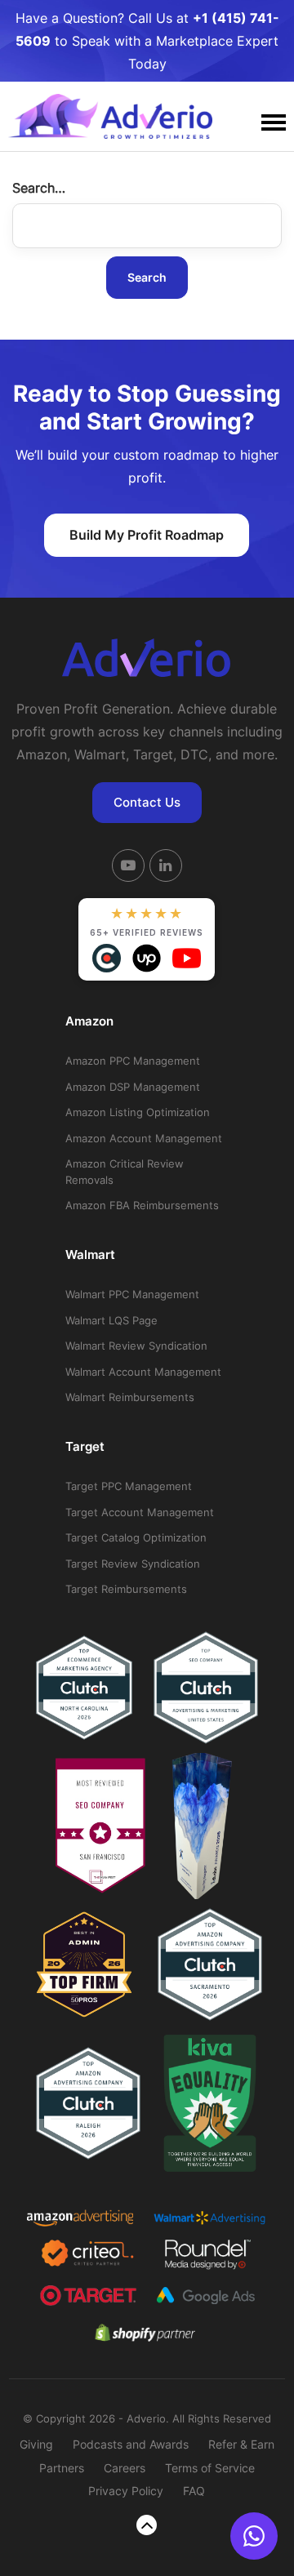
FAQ (194, 2491)
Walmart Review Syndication (136, 1346)
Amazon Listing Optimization (138, 1112)
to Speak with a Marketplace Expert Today (147, 41)
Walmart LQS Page (111, 1320)
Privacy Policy (126, 2491)
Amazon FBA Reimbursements (142, 1205)
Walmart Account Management (143, 1372)
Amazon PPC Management (133, 1061)
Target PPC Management (129, 1486)
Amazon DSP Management (133, 1087)
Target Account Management (140, 1512)
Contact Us (147, 802)
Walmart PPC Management (132, 1294)
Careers (125, 2468)
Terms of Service (210, 2468)
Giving (36, 2444)
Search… (39, 188)
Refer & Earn (241, 2444)
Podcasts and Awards (131, 2444)
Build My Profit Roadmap (147, 535)
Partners (62, 2468)
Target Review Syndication (133, 1564)
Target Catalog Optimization (136, 1537)
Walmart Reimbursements (130, 1397)
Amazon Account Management (144, 1138)
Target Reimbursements (126, 1589)
